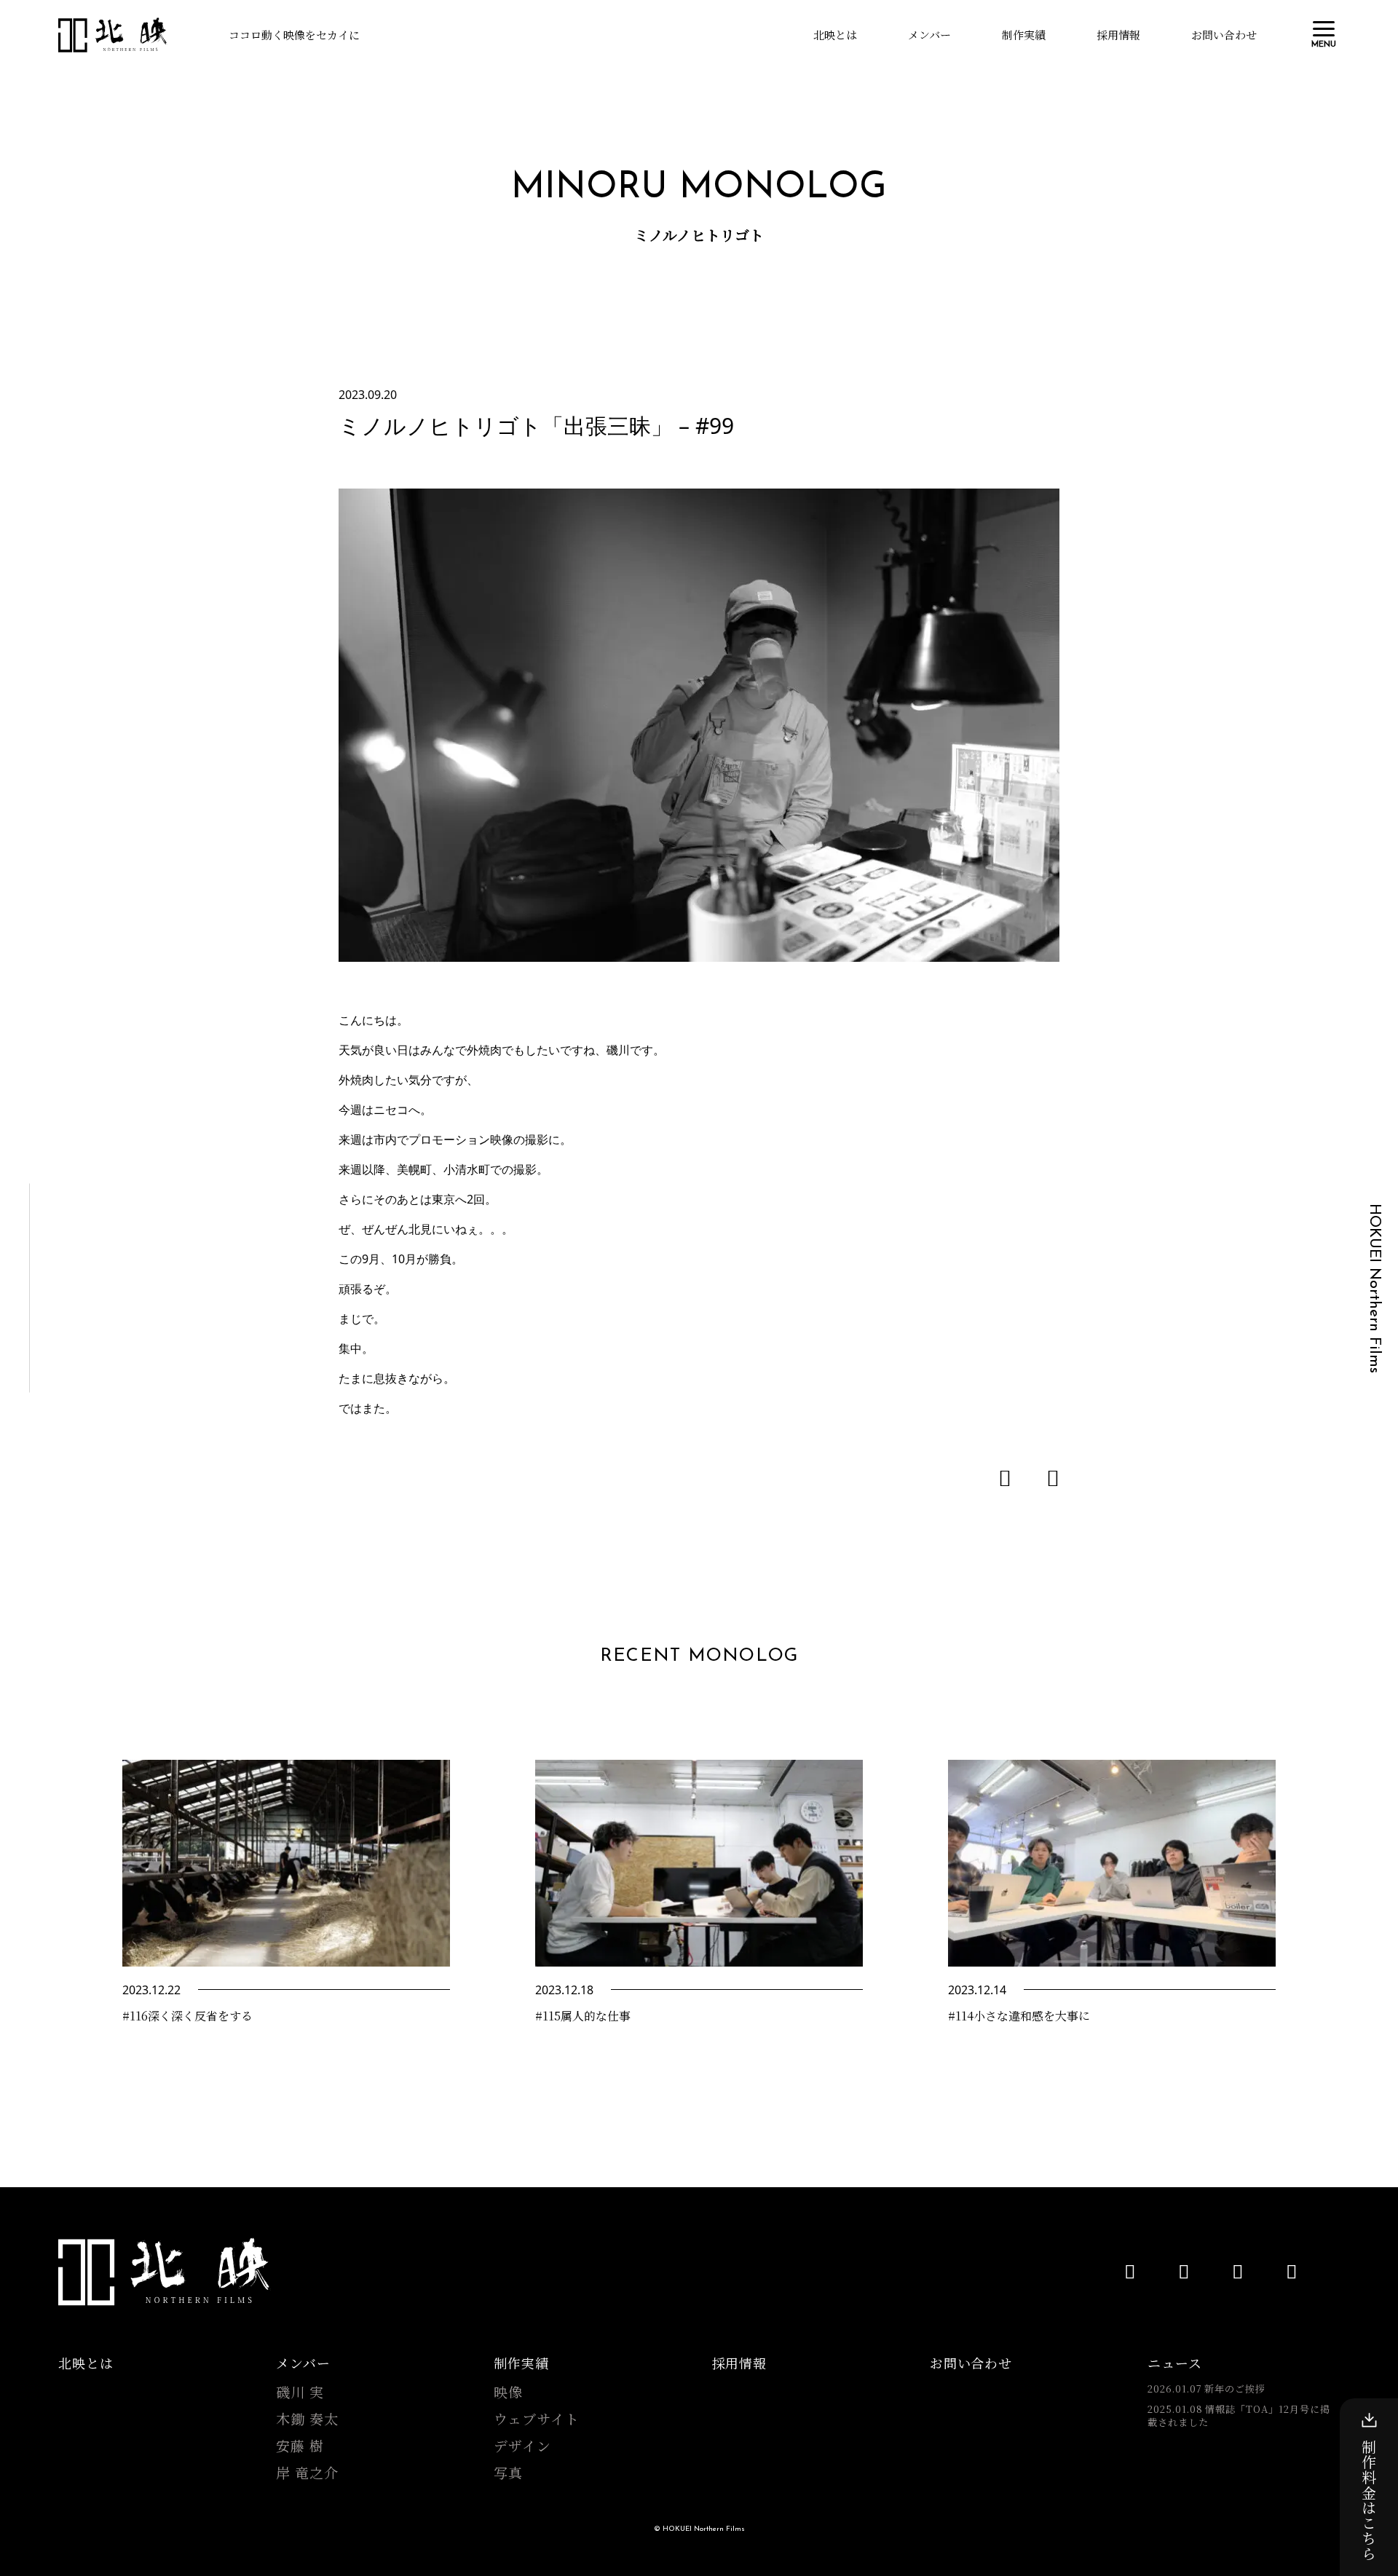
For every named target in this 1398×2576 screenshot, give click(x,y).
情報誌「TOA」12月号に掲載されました (1239, 2416)
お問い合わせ (1224, 35)
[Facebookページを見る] (1184, 2271)
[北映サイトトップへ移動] (165, 2272)
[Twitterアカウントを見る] (1238, 2271)
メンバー (929, 35)
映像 (508, 2392)
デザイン (522, 2446)
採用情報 (1118, 35)
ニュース (1175, 2363)
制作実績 (1024, 35)
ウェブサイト (537, 2419)
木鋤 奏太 (307, 2419)
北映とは (835, 35)
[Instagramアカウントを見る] (1292, 2271)
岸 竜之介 (307, 2473)
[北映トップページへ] (113, 35)
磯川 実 (300, 2392)
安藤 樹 (300, 2446)
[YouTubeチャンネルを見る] (1130, 2271)
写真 (508, 2473)
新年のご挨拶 (1207, 2389)
